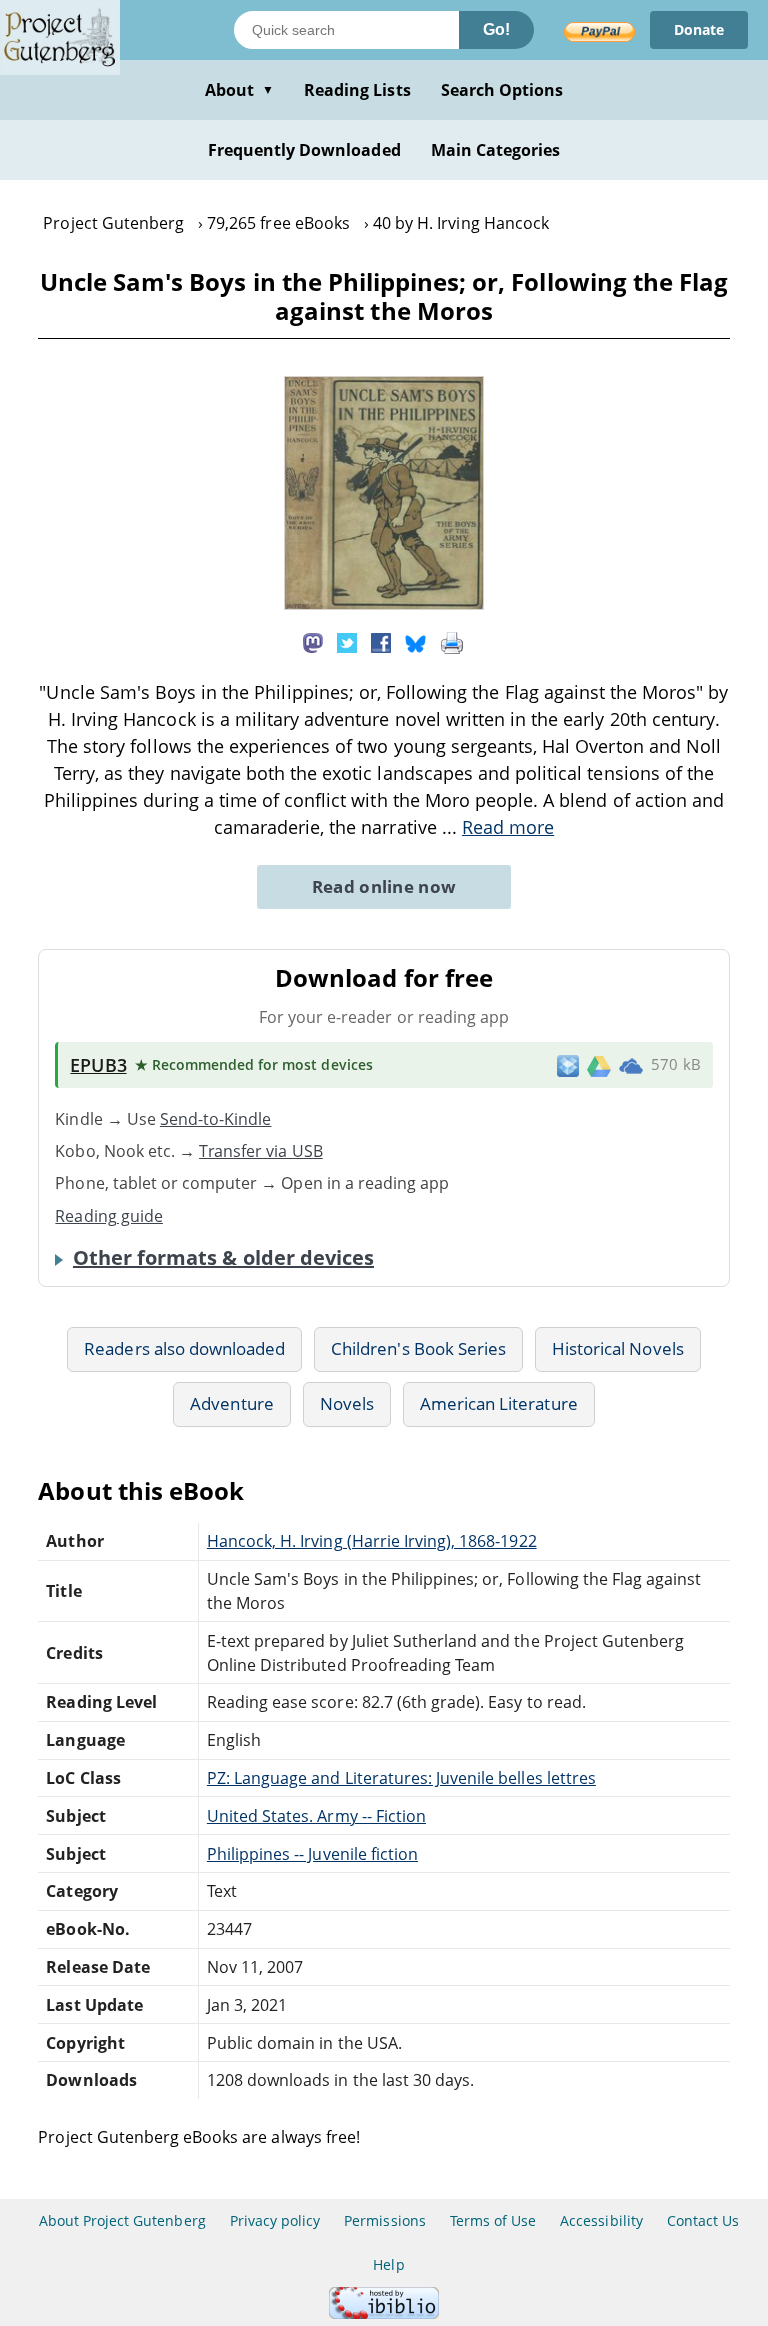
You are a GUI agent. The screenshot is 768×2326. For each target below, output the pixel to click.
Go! (496, 29)
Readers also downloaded (184, 1348)
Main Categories (496, 150)
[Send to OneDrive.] (631, 1065)
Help (388, 2264)
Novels (347, 1403)
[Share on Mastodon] (313, 641)
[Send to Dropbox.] (568, 1064)
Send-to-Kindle (216, 1119)
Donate (699, 29)
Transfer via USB (261, 1151)
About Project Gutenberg (122, 2220)
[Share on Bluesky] (416, 641)
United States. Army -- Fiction (316, 1816)
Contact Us (703, 2220)
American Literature (499, 1403)
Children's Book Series (418, 1348)
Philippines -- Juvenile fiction (312, 1854)
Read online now (384, 886)
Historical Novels (618, 1348)
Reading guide (109, 1216)
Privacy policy (275, 2220)
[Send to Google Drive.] (599, 1065)
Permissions (384, 2220)
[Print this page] (452, 641)
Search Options (502, 90)
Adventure (231, 1403)
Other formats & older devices (223, 1258)
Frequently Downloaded (304, 150)
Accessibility (601, 2220)
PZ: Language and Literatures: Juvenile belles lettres (401, 1778)
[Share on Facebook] (381, 641)
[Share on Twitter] (347, 641)
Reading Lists (357, 90)
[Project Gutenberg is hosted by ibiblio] (384, 2313)
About (239, 90)
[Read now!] (384, 604)
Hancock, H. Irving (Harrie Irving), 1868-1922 (372, 1541)
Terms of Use (493, 2220)
